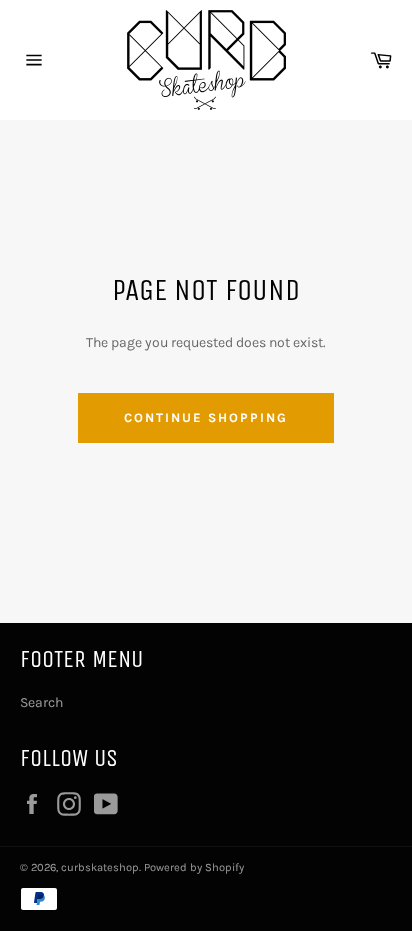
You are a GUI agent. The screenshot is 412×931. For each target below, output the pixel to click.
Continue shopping (205, 417)
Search (41, 702)
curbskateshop (100, 867)
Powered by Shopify (194, 867)
